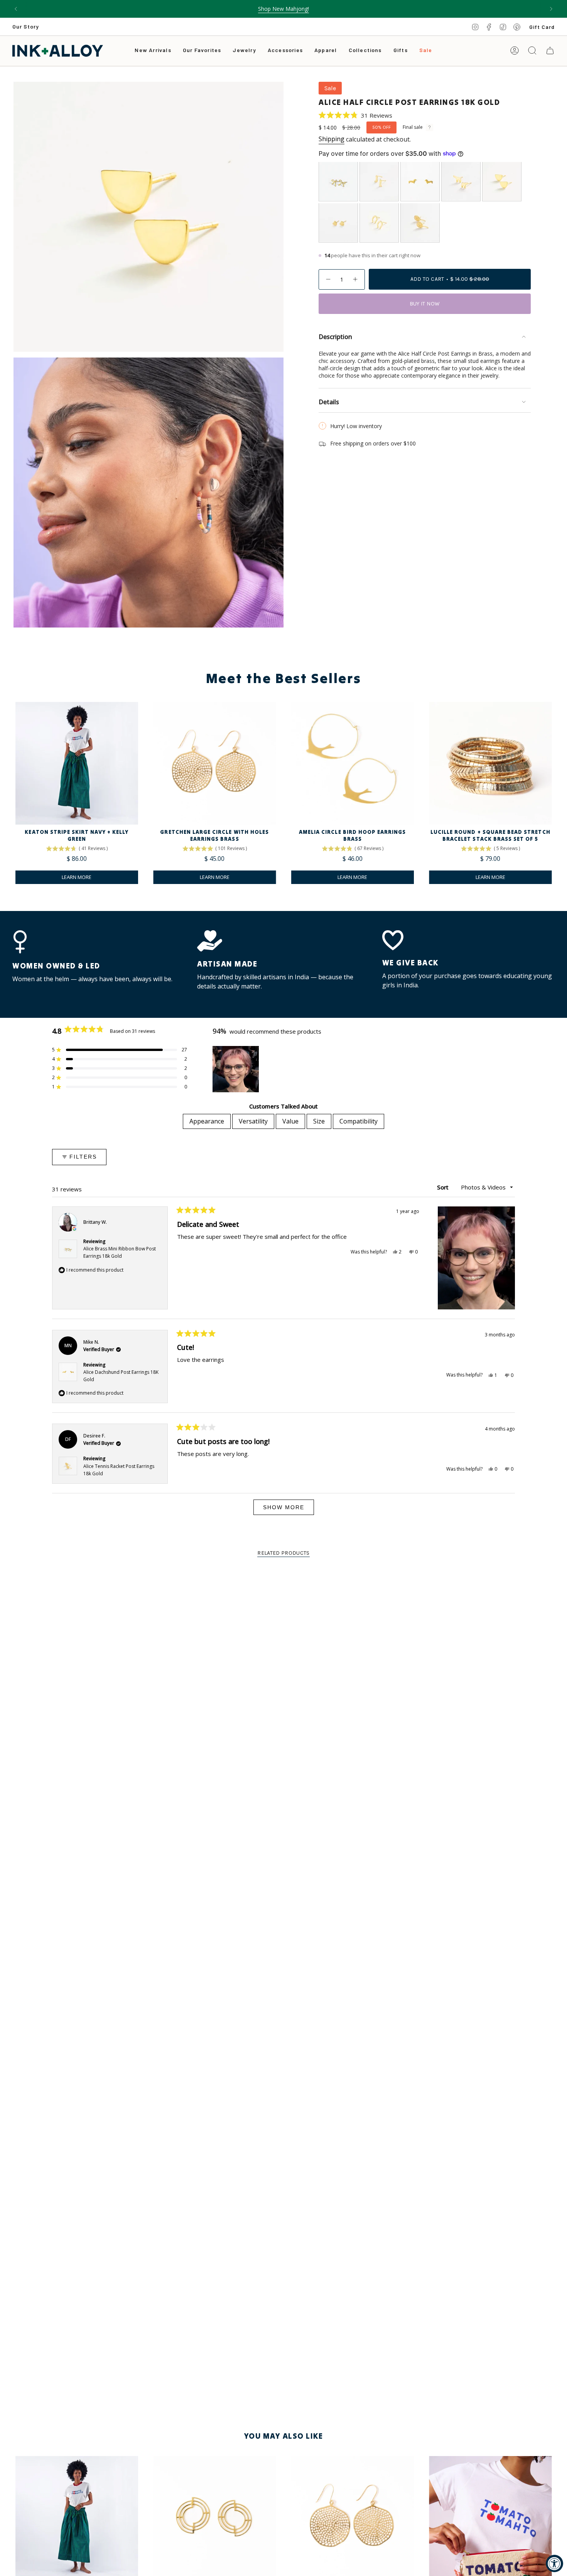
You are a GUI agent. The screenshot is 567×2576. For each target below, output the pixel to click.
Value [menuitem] (290, 1121)
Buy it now (425, 304)
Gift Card (542, 27)
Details (329, 402)
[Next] (551, 9)
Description (335, 337)
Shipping (332, 139)
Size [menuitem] (319, 1121)
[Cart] (550, 51)
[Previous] (16, 9)
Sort (444, 1187)
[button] (244, 51)
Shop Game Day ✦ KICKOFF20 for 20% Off (284, 9)
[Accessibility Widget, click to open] (554, 2563)
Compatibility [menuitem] (359, 1121)
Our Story (26, 26)
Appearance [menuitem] (207, 1121)
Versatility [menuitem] (253, 1121)
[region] (236, 1069)
